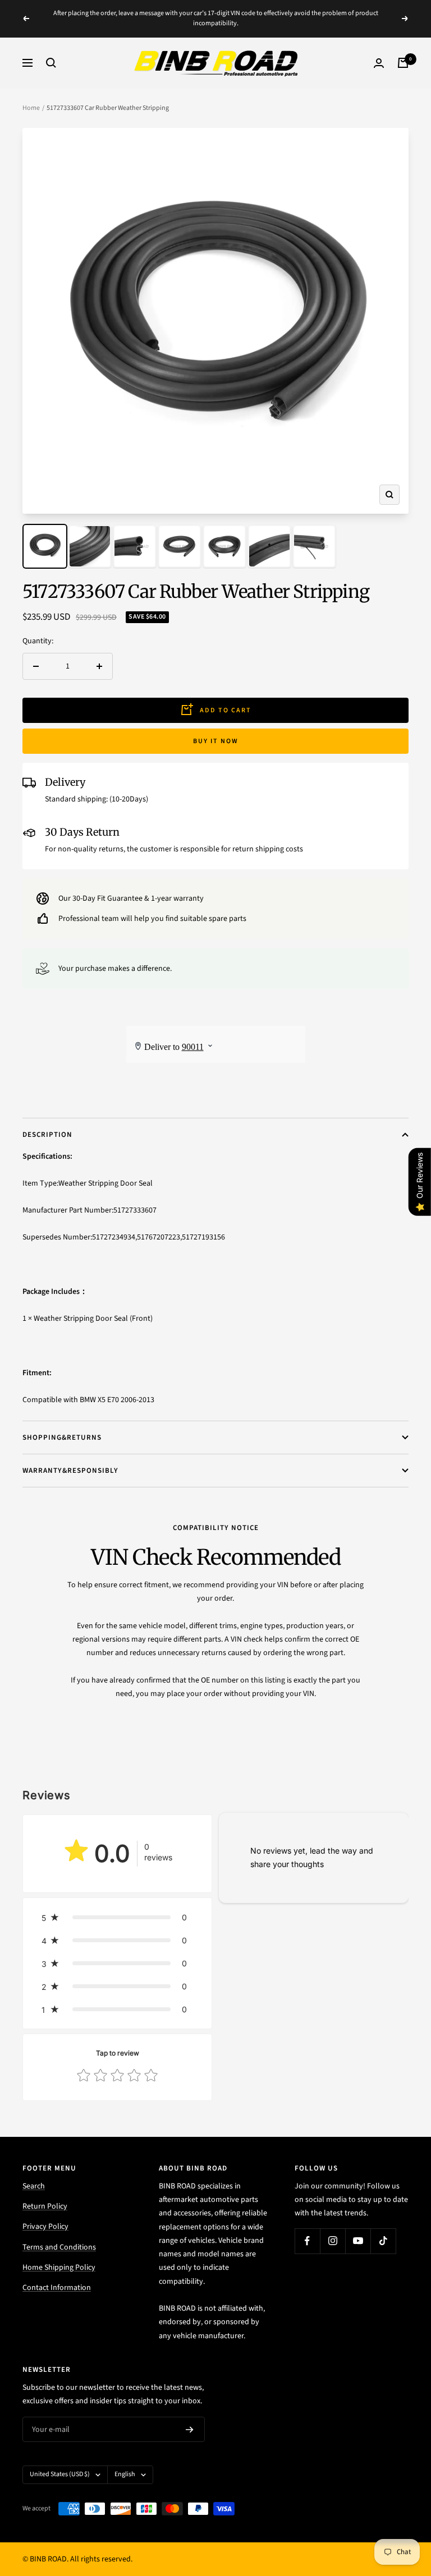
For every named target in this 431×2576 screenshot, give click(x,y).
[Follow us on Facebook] (307, 2241)
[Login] (379, 63)
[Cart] (403, 63)
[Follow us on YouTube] (358, 2241)
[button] (117, 1917)
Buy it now (216, 741)
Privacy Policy (45, 2227)
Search (34, 2186)
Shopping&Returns (62, 1437)
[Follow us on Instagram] (333, 2241)
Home (31, 108)
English (125, 2474)
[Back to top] (384, 2500)
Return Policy (45, 2206)
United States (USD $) (60, 2474)
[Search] (51, 63)
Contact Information (57, 2288)
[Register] (190, 2430)
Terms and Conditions (59, 2247)
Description (47, 1135)
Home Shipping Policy (59, 2268)
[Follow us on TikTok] (383, 2241)
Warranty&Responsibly (70, 1471)
